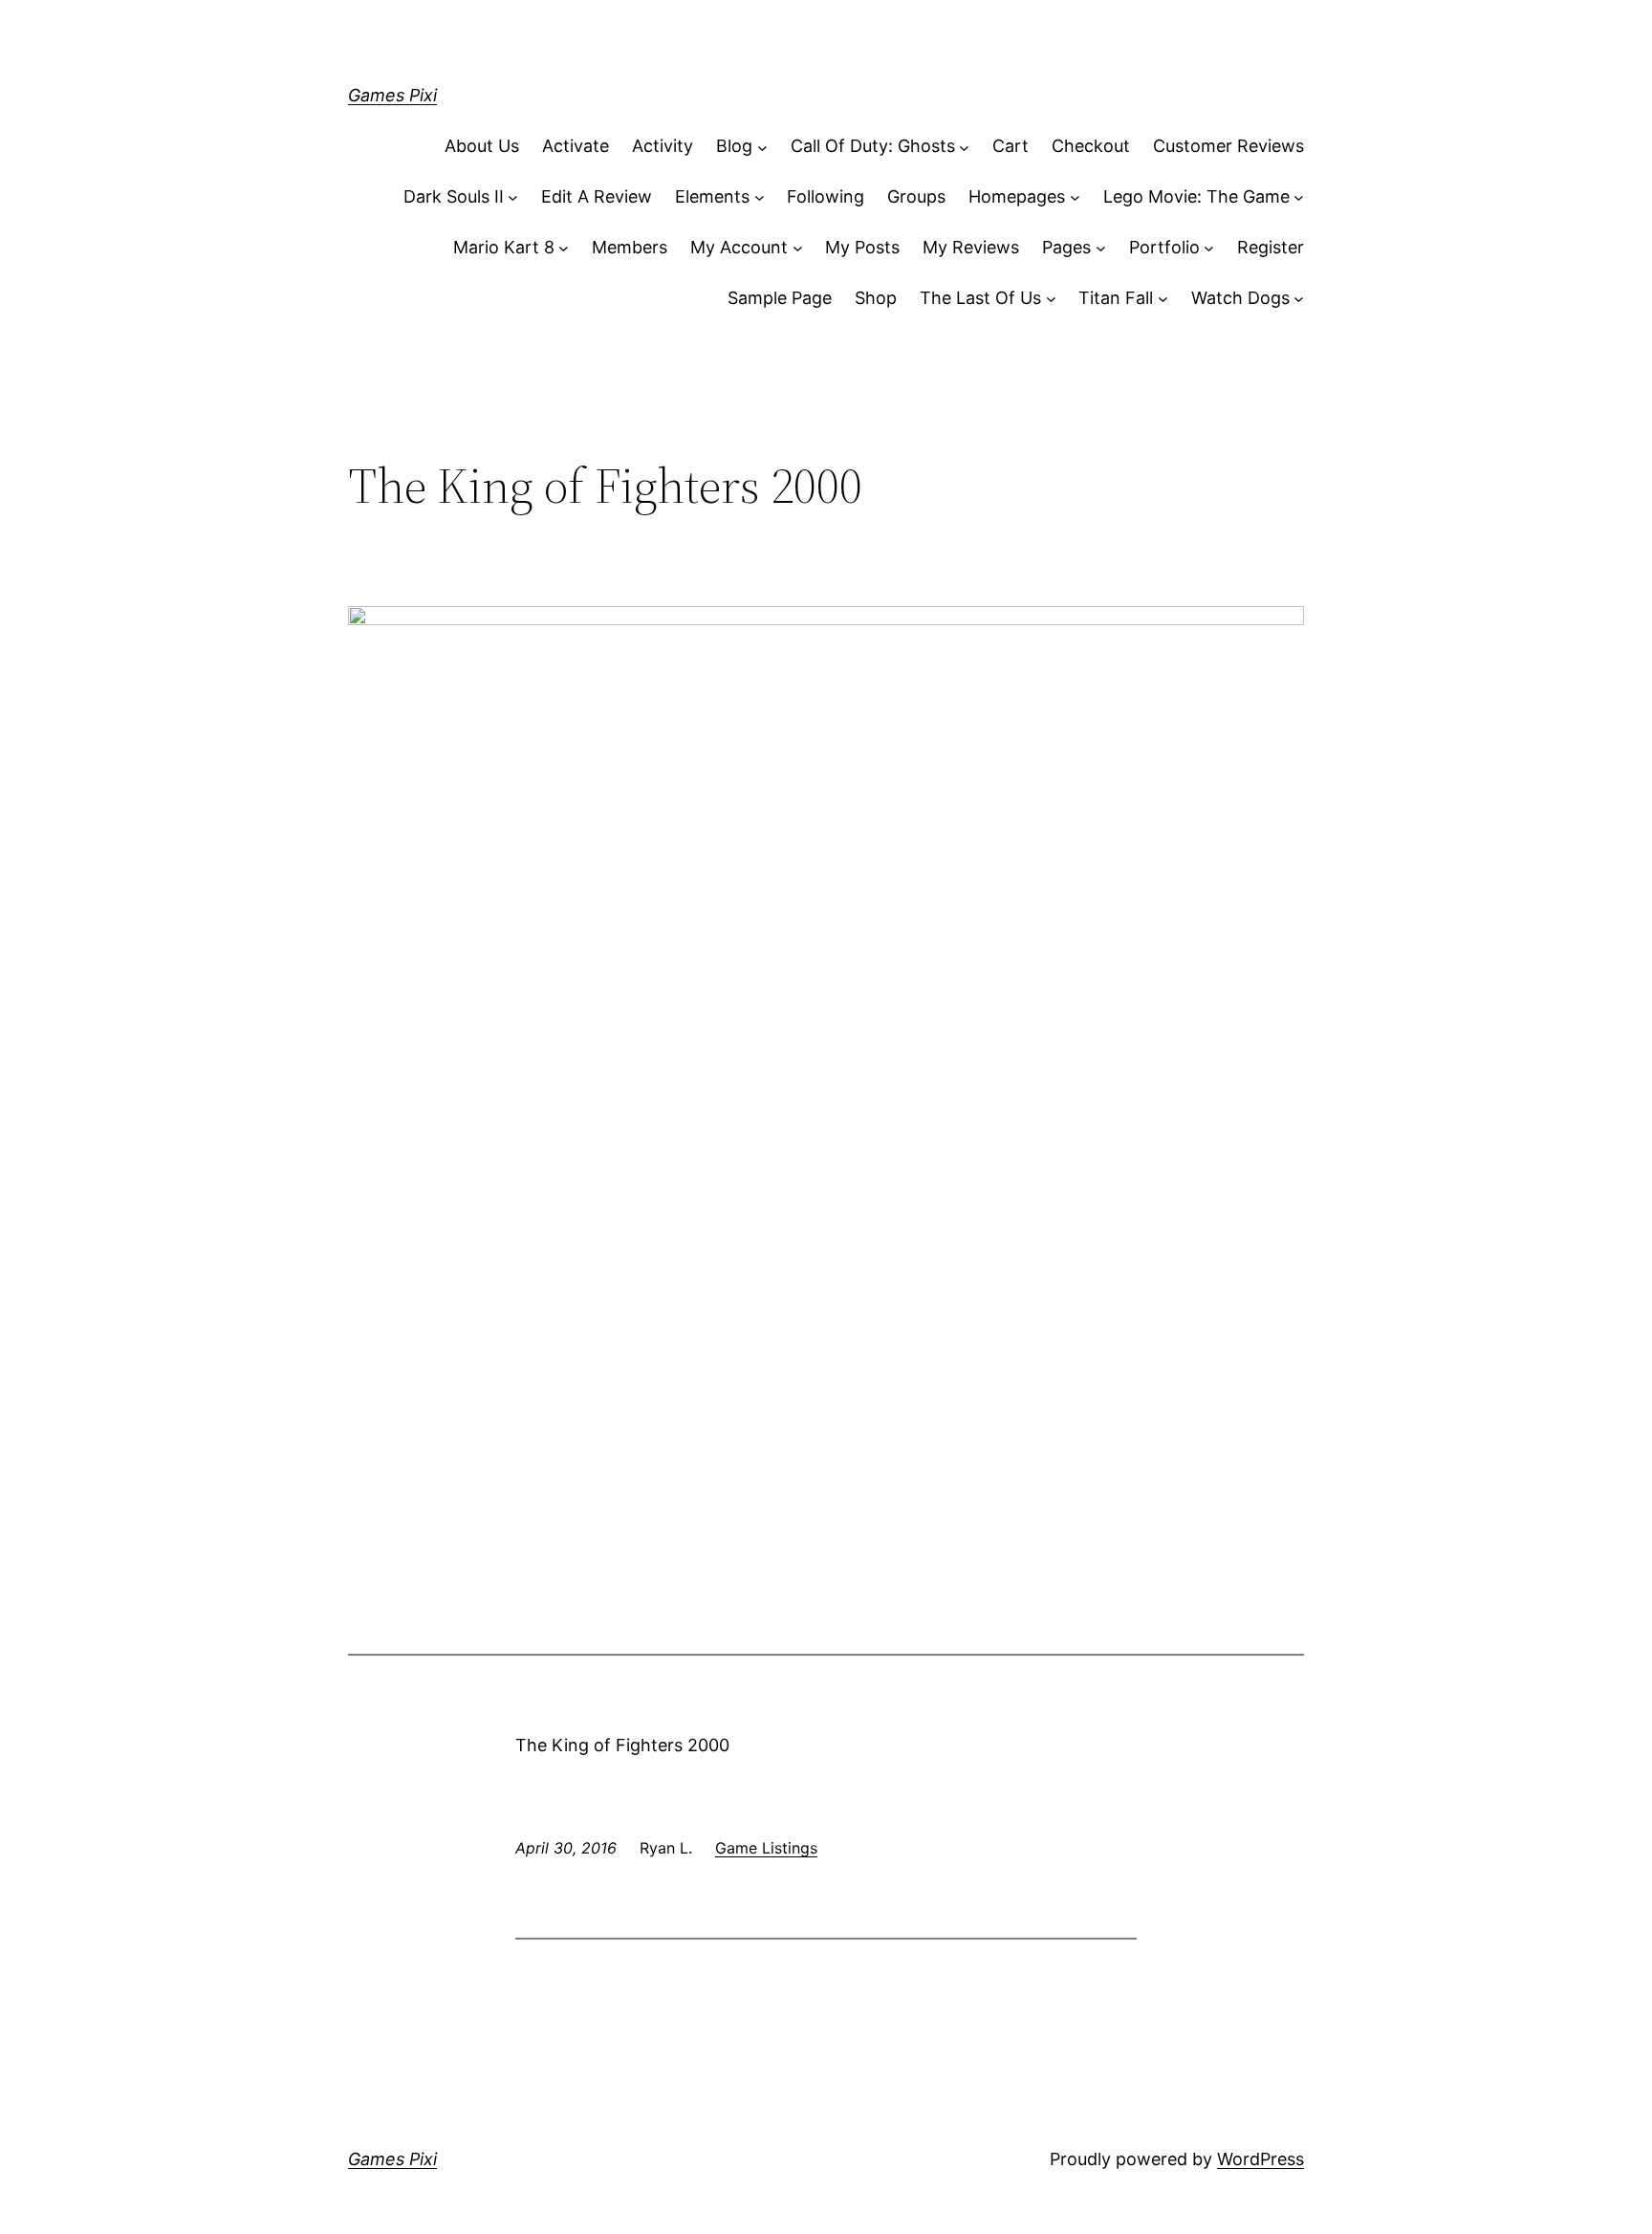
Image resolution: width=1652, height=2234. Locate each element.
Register (1271, 247)
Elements (712, 196)
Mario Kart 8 (504, 247)
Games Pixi (392, 95)
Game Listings (766, 1848)
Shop (876, 298)
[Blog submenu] (762, 147)
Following (826, 196)
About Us (482, 146)
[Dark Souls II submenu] (513, 197)
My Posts (862, 247)
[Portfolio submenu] (1209, 248)
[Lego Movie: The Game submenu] (1299, 197)
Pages (1066, 247)
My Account (739, 247)
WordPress (1261, 2159)
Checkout (1091, 146)
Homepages (1017, 196)
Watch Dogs (1240, 298)
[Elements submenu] (760, 197)
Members (630, 247)
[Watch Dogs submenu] (1299, 299)
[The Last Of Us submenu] (1051, 299)
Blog (734, 146)
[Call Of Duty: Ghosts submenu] (964, 147)
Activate (576, 146)
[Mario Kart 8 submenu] (564, 248)
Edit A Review (597, 196)
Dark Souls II (454, 196)
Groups (916, 196)
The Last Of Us (980, 298)
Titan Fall (1116, 298)
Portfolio (1164, 247)
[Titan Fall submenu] (1163, 299)
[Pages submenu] (1101, 248)
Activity (663, 146)
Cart (1011, 146)
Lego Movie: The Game (1196, 196)
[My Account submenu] (798, 248)
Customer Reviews (1228, 146)
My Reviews (971, 247)
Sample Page (780, 298)
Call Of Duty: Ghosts (873, 146)
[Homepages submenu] (1075, 197)
